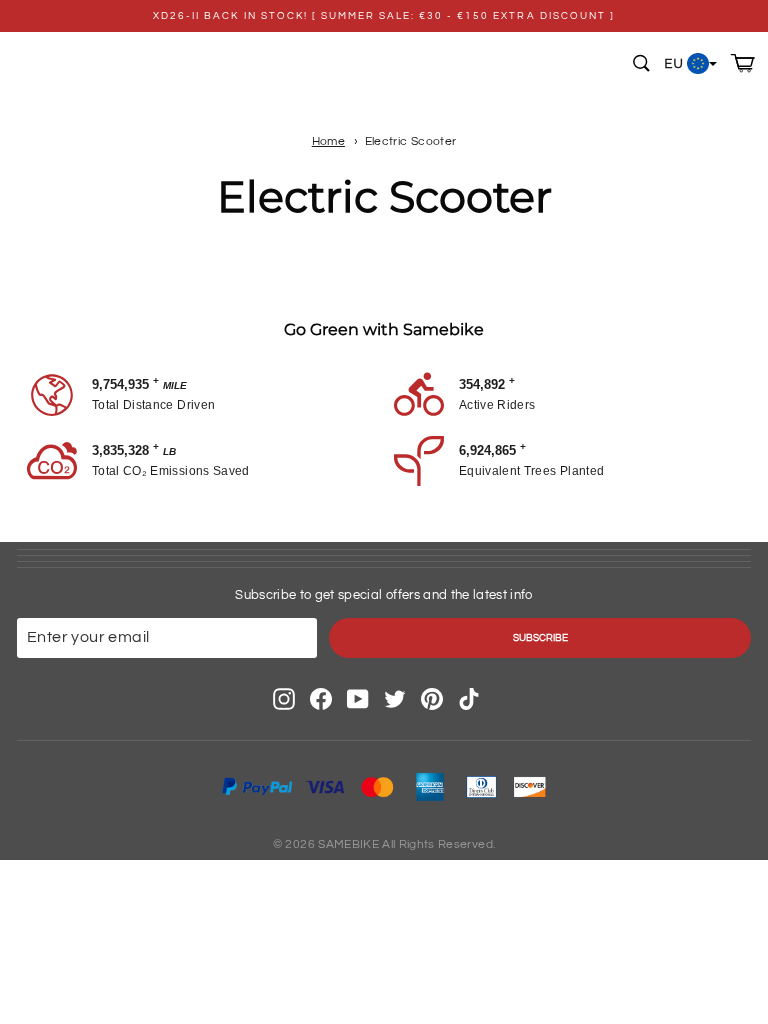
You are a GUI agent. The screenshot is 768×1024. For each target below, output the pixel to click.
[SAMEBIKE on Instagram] (284, 699)
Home (328, 141)
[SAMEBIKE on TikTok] (469, 699)
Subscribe (540, 638)
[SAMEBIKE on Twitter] (395, 699)
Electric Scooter (411, 141)
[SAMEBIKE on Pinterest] (432, 699)
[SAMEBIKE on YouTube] (358, 699)
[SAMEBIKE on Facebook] (321, 699)
